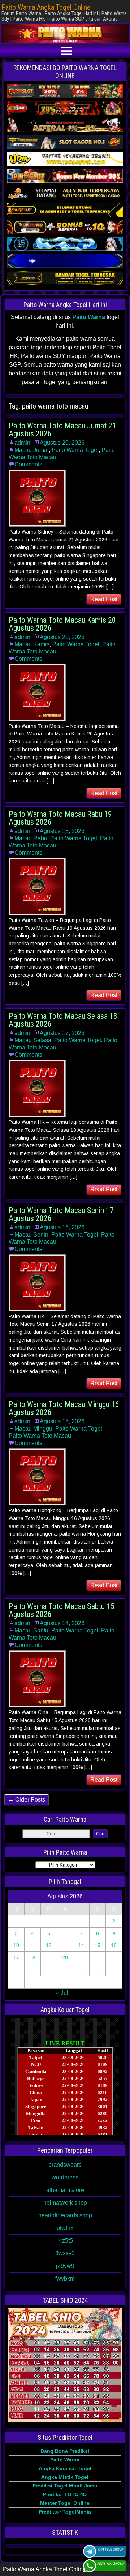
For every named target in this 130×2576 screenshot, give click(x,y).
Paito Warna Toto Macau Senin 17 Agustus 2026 (61, 1214)
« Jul (62, 1993)
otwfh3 (65, 2228)
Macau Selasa (33, 1040)
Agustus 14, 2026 (62, 1623)
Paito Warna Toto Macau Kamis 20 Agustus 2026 (62, 624)
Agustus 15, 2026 (62, 1421)
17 (16, 1958)
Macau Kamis (32, 644)
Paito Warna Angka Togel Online (46, 7)
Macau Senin (31, 1235)
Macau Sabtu (31, 1630)
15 (97, 1945)
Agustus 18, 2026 (62, 831)
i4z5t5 (65, 2241)
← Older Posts (27, 1800)
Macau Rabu (31, 838)
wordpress (65, 2177)
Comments (28, 464)
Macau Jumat (32, 450)
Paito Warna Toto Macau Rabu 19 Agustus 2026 (60, 818)
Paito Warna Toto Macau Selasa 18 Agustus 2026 (63, 1020)
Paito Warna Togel (75, 450)
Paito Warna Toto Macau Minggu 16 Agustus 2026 (64, 1408)
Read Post (104, 599)
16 (114, 1945)
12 (49, 1945)
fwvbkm (65, 2279)
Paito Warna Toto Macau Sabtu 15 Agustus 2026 (62, 1610)
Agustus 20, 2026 (62, 443)
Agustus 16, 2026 (62, 1227)
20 (65, 1958)
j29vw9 (65, 2266)
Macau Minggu (33, 1429)
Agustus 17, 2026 (62, 1033)
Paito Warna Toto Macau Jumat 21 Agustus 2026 (62, 430)
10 (16, 1945)
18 (32, 1958)
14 (81, 1945)
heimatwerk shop (65, 2203)
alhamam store (65, 2190)
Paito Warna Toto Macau (40, 1436)
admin (22, 443)
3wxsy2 (65, 2253)
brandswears (65, 2165)
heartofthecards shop (65, 2215)
